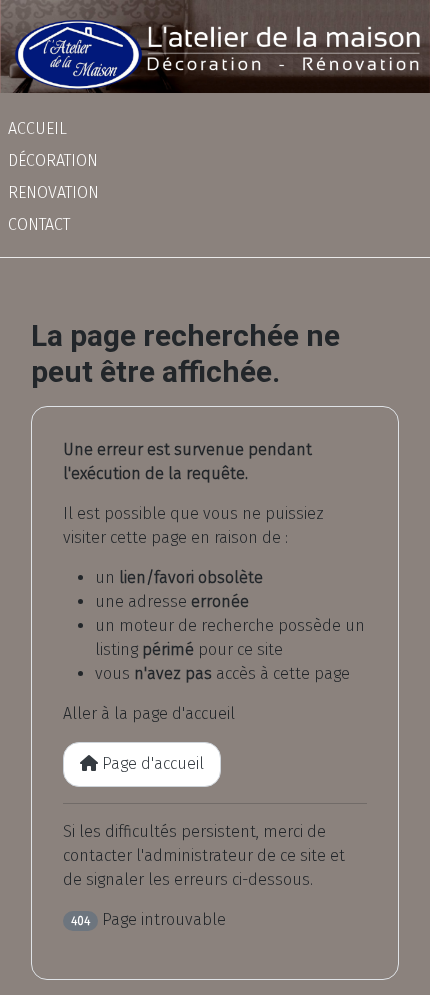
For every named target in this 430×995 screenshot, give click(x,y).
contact (39, 224)
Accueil (37, 128)
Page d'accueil (151, 763)
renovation (53, 192)
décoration (53, 160)
